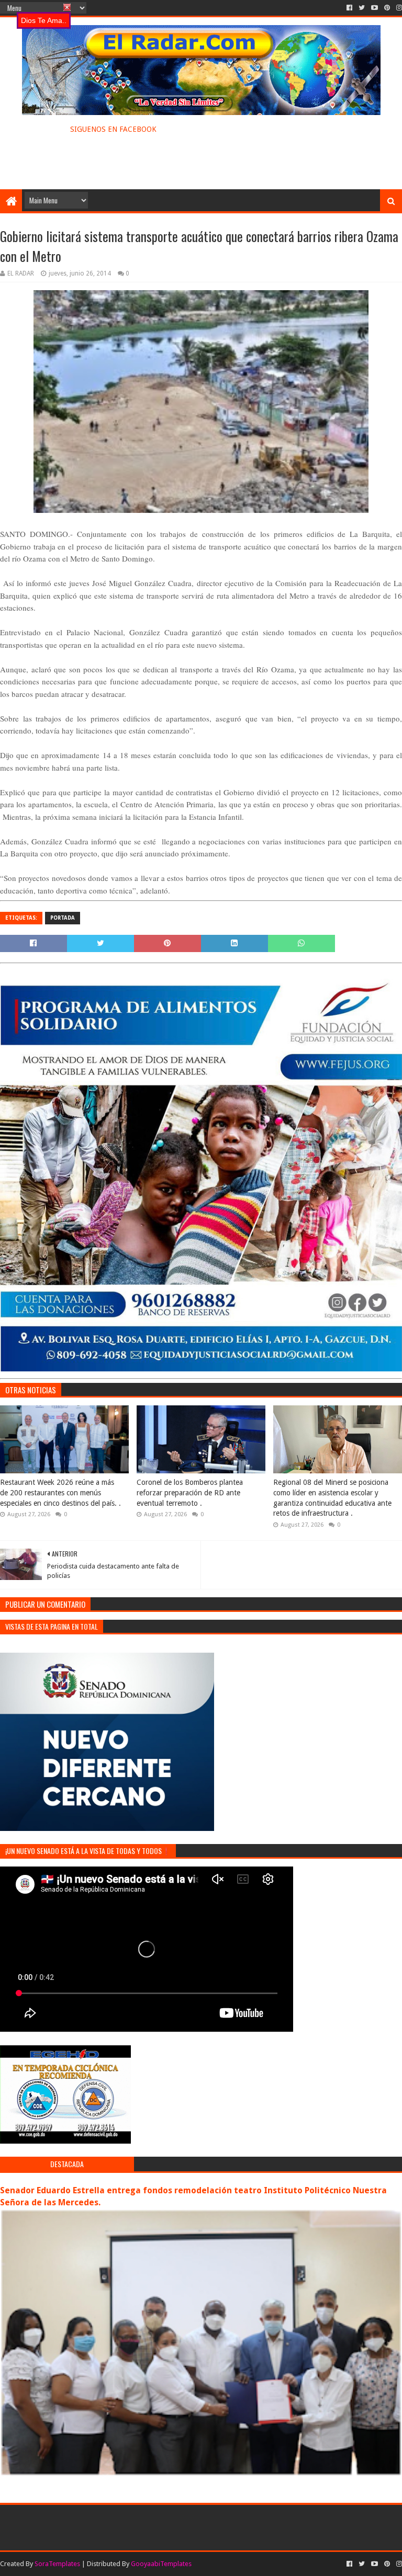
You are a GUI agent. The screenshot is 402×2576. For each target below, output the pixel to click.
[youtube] (375, 8)
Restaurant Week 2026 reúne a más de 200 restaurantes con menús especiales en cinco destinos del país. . (60, 1492)
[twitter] (362, 8)
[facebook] (349, 8)
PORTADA (63, 918)
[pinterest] (387, 8)
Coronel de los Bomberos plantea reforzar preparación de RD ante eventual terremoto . (190, 1492)
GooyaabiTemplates (161, 2564)
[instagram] (398, 8)
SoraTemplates (57, 2564)
